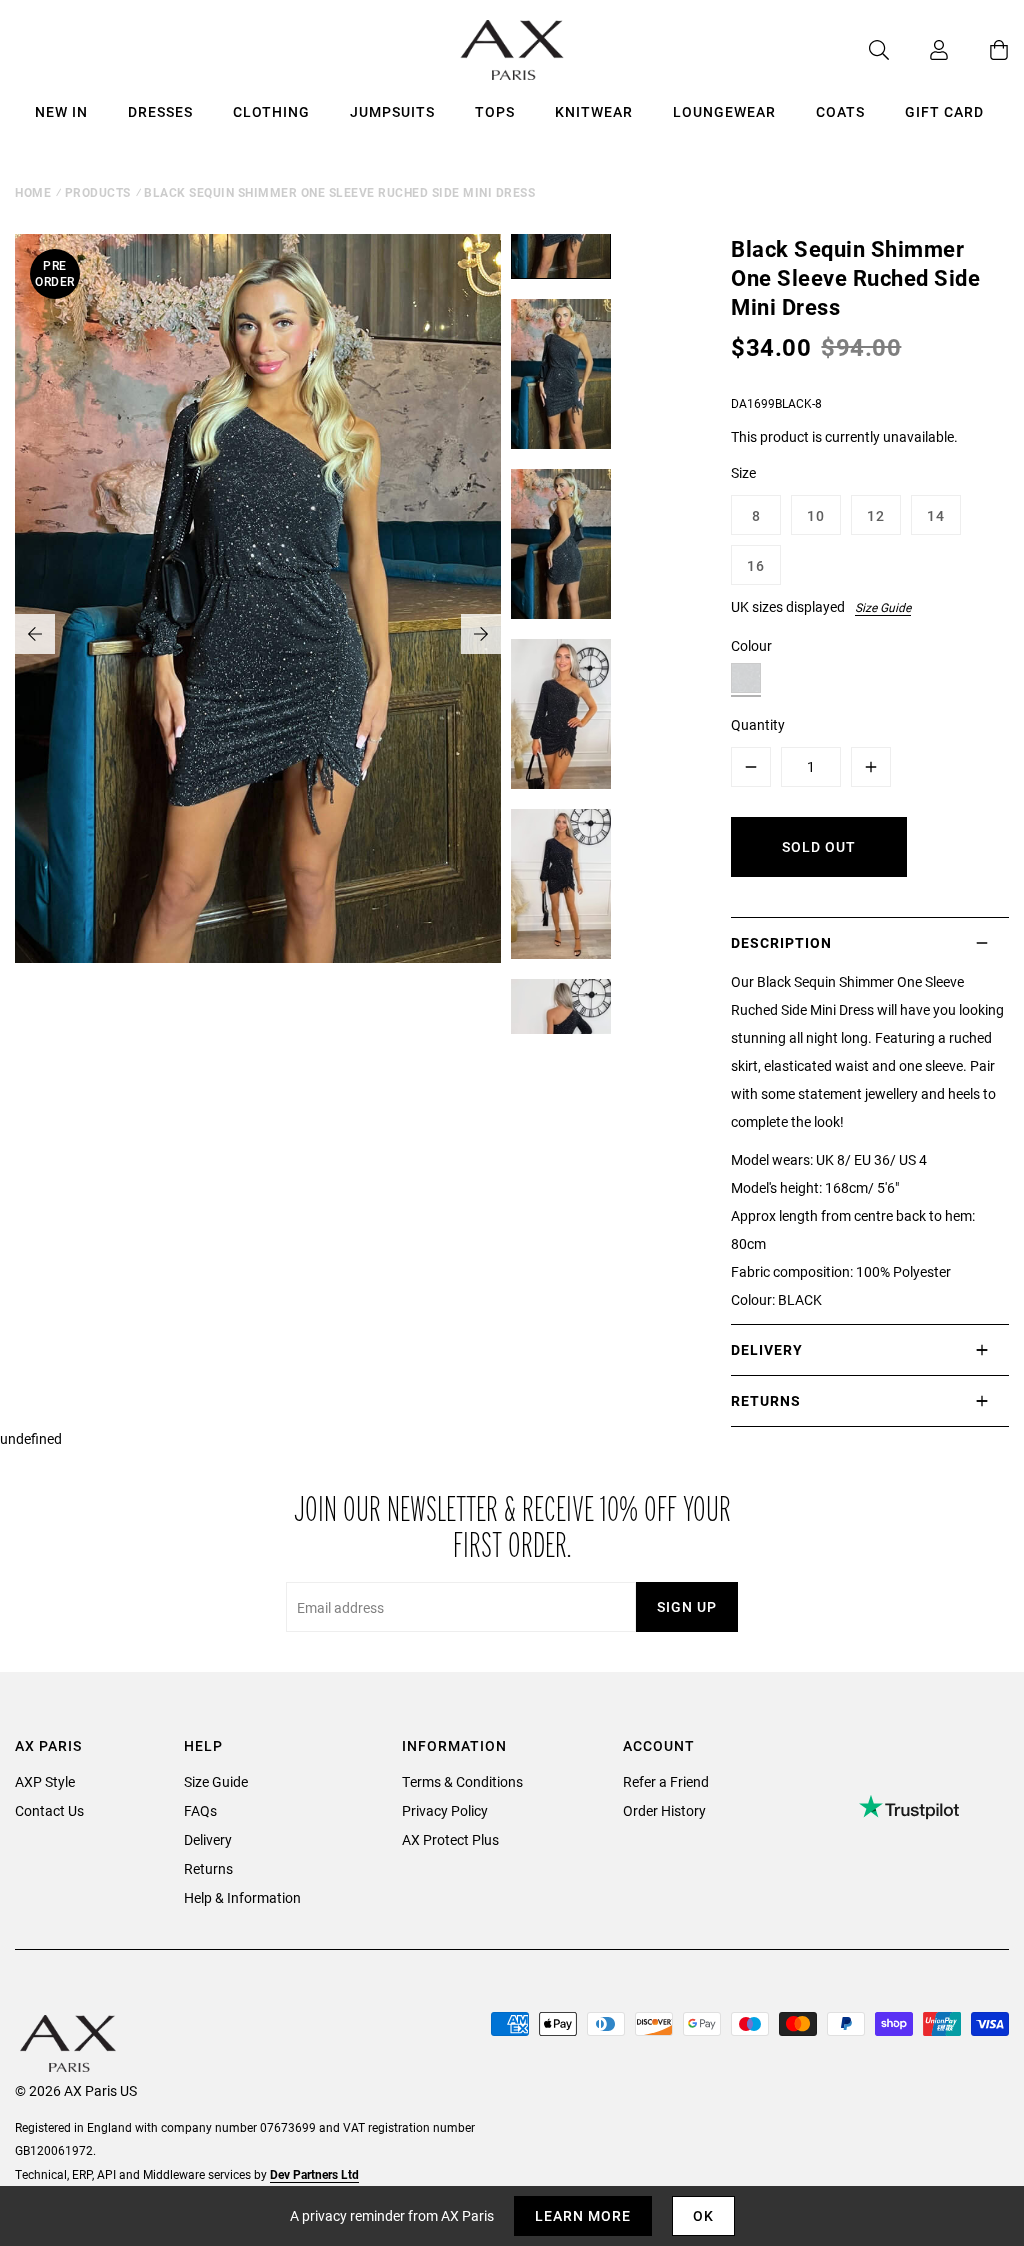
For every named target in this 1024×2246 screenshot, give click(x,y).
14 (936, 515)
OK (703, 2215)
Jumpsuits (392, 111)
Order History (664, 1810)
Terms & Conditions (462, 1781)
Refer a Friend (666, 1781)
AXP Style (45, 1781)
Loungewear (724, 111)
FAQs (200, 1810)
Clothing (271, 111)
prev (35, 634)
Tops (495, 111)
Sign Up (687, 1606)
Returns (208, 1868)
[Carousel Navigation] (258, 634)
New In (61, 111)
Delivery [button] (767, 1349)
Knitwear (594, 111)
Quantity (758, 724)
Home (33, 192)
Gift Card (944, 111)
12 (876, 515)
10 (816, 515)
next (481, 634)
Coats (840, 111)
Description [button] (781, 942)
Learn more (583, 2215)
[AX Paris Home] (512, 50)
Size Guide (883, 607)
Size (743, 472)
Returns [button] (766, 1400)
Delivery (208, 1839)
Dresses (160, 111)
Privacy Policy (445, 1810)
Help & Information (242, 1897)
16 (756, 565)
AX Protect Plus (450, 1839)
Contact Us (49, 1810)
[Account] (919, 50)
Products (98, 192)
